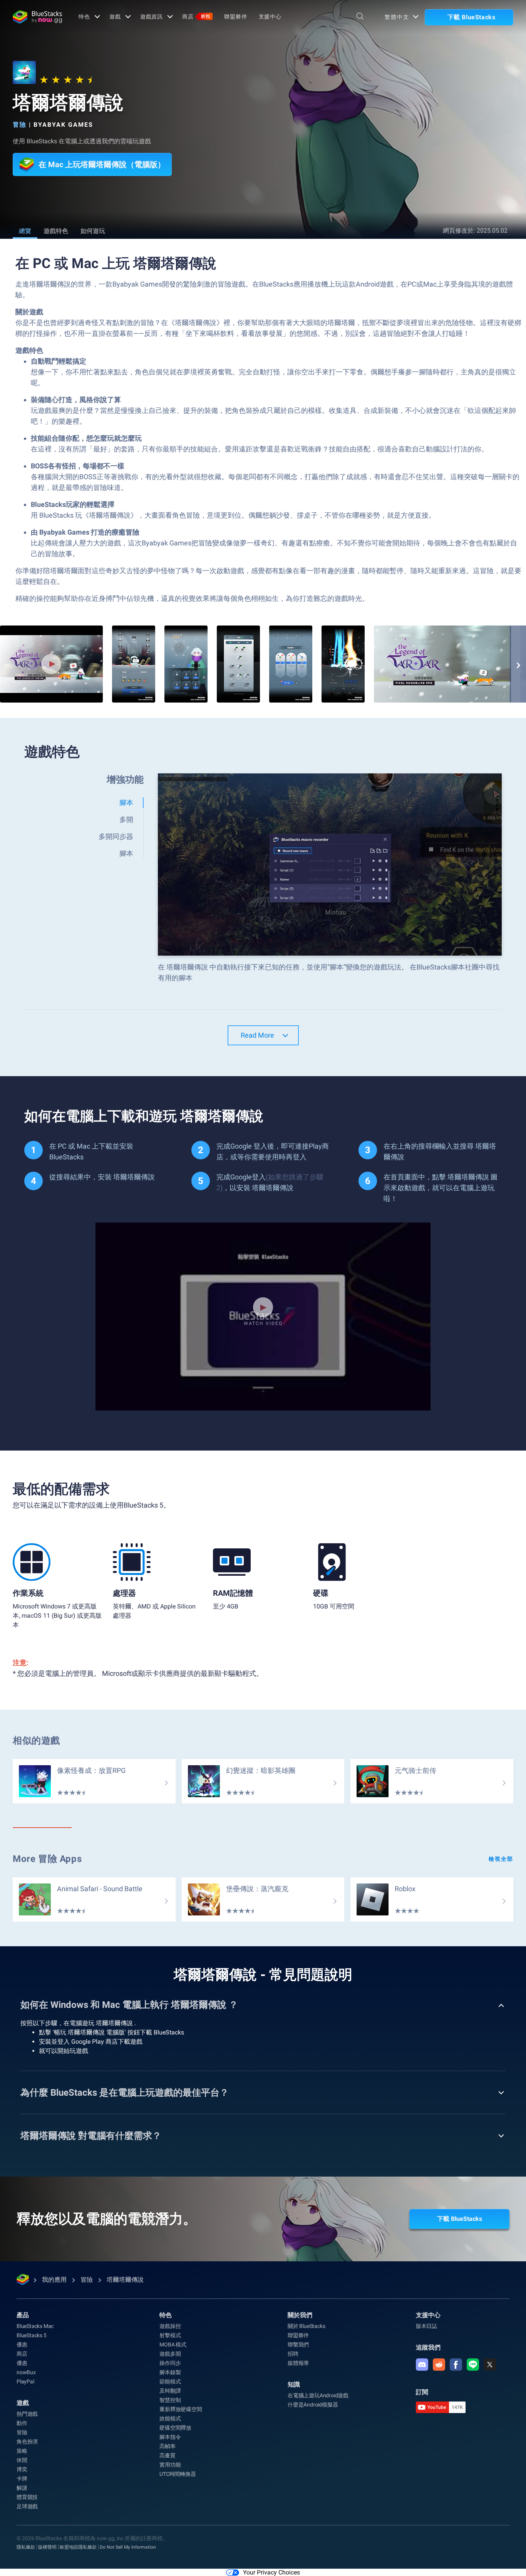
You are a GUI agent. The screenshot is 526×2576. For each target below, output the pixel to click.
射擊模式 (170, 2335)
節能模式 (170, 2381)
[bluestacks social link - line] (473, 2365)
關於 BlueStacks (306, 2326)
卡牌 (22, 2479)
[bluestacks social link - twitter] (490, 2365)
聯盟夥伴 (236, 17)
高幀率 (167, 2446)
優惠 (22, 2345)
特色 (84, 17)
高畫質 (167, 2455)
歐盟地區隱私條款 (78, 2547)
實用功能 (170, 2465)
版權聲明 (47, 2547)
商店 (196, 17)
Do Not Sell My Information (128, 2547)
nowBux (26, 2372)
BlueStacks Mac (35, 2326)
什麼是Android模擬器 (313, 2405)
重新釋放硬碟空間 (181, 2409)
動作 (22, 2423)
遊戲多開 (170, 2354)
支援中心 (270, 17)
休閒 (22, 2460)
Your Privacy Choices (271, 2572)
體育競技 (27, 2497)
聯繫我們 (298, 2345)
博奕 (22, 2469)
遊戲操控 (170, 2326)
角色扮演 (27, 2442)
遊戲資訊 (152, 17)
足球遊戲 (27, 2506)
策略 (22, 2451)
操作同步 (170, 2363)
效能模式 (170, 2418)
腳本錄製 (170, 2372)
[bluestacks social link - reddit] (439, 2365)
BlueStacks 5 (32, 2335)
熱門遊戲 (27, 2414)
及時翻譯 (170, 2391)
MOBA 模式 (173, 2345)
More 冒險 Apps (47, 1859)
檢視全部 (501, 1859)
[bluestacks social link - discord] (422, 2365)
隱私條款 (26, 2547)
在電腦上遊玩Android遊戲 (318, 2395)
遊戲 (115, 17)
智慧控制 (170, 2400)
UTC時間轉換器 (178, 2474)
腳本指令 (170, 2437)
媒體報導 (298, 2363)
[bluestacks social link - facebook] (456, 2365)
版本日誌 (426, 2326)
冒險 (20, 125)
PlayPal (25, 2381)
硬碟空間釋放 (175, 2428)
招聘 (293, 2354)
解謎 (22, 2488)
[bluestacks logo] (37, 17)
